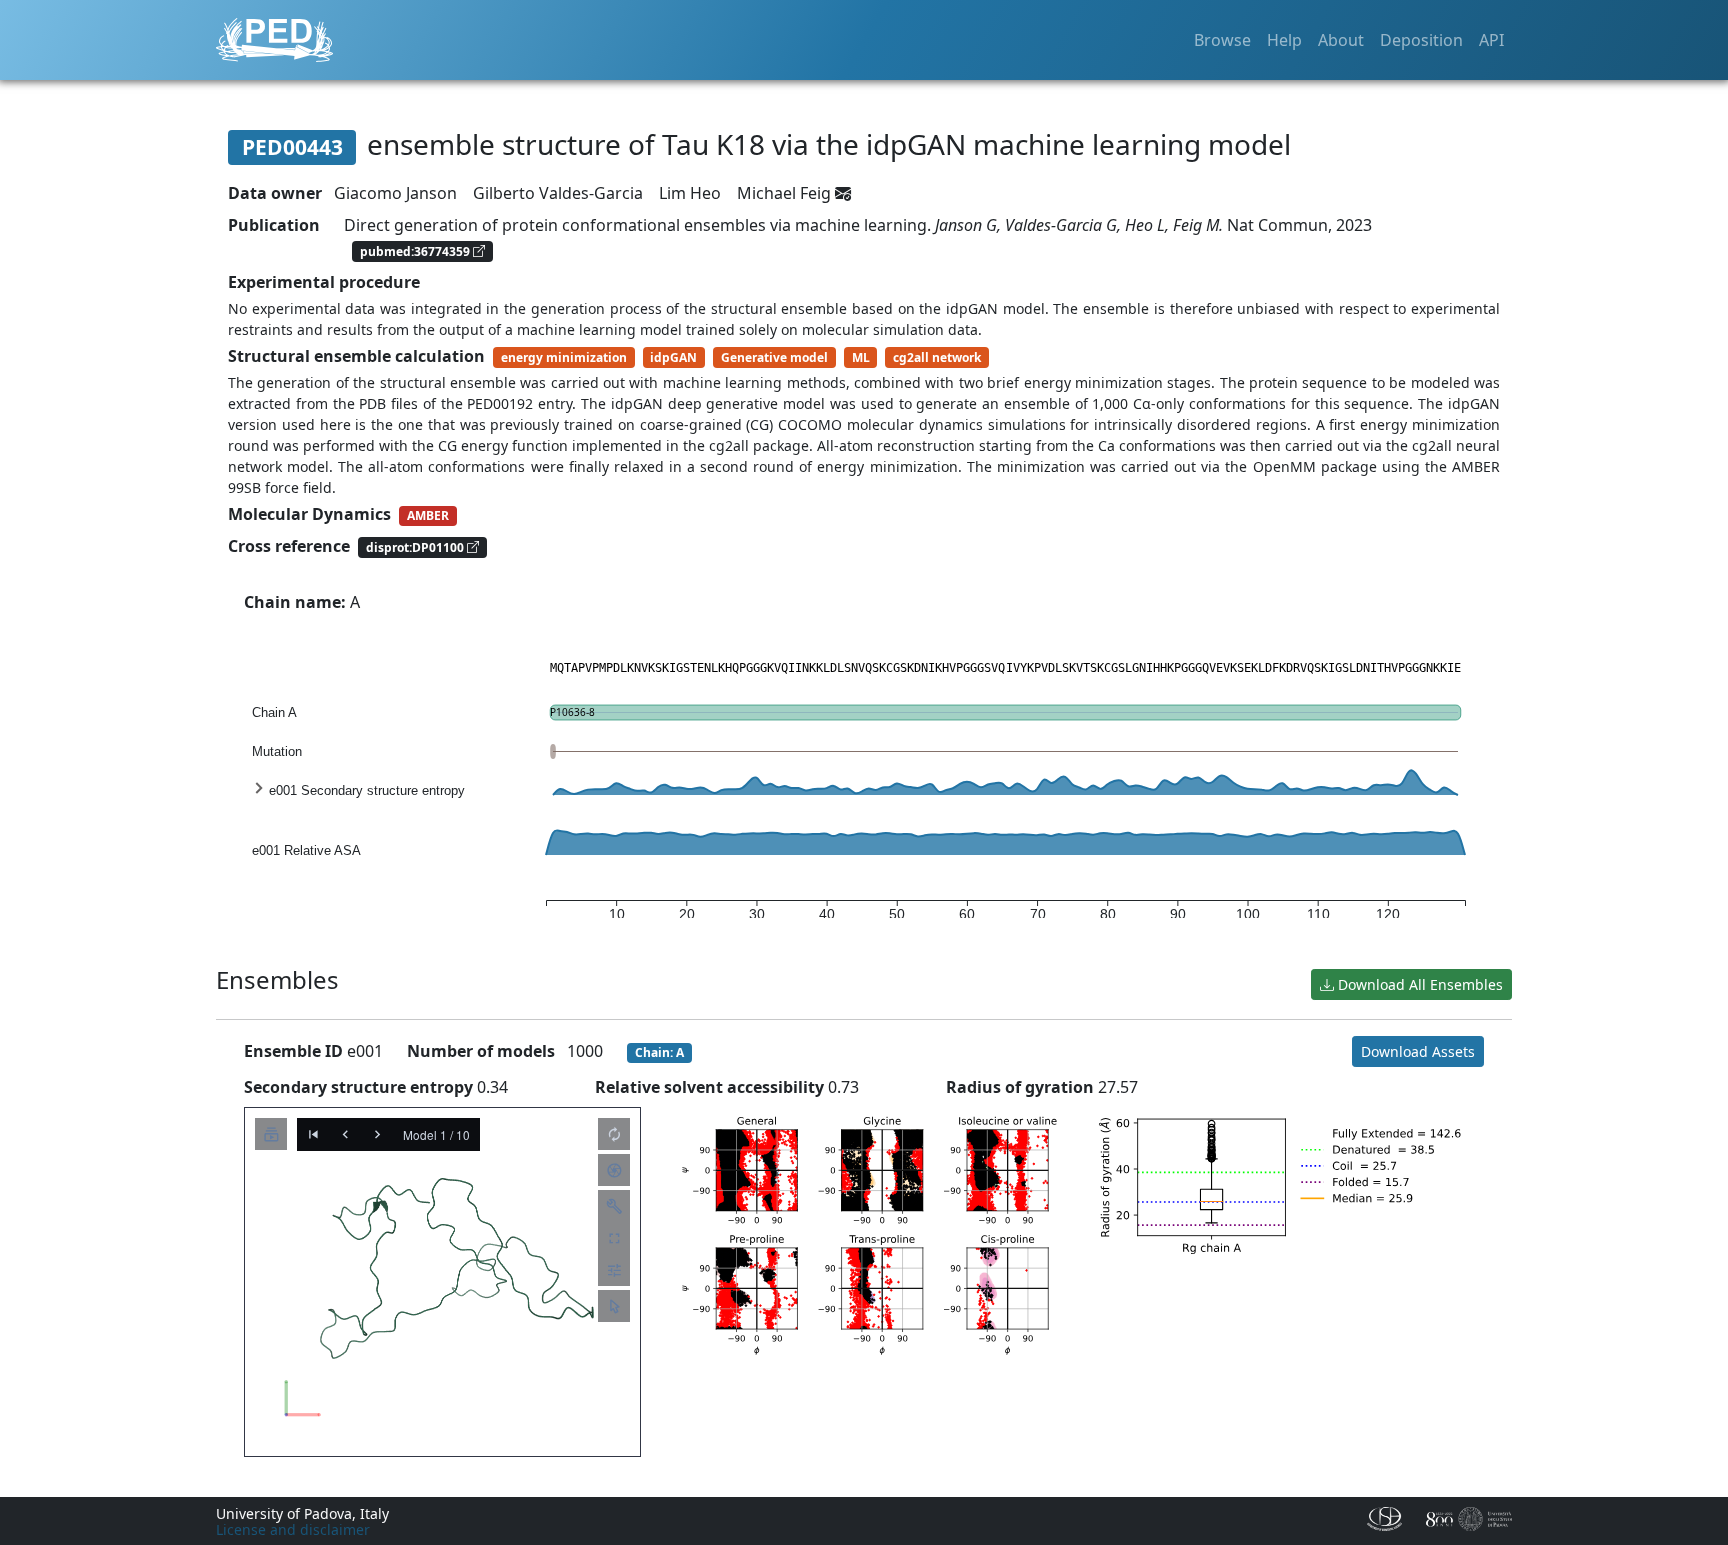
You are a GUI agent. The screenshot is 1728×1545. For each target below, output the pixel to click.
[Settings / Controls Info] (614, 1270)
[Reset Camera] (614, 1134)
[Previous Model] (345, 1134)
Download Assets (1418, 1051)
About (1341, 40)
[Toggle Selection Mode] (614, 1306)
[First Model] (313, 1134)
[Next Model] (377, 1134)
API (1491, 40)
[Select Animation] (271, 1134)
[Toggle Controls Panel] (614, 1206)
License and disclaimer (293, 1529)
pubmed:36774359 (416, 250)
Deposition (1421, 40)
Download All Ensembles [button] (1418, 984)
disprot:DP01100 (416, 547)
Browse (1222, 40)
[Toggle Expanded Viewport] (614, 1238)
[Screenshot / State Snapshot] (614, 1170)
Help (1284, 40)
